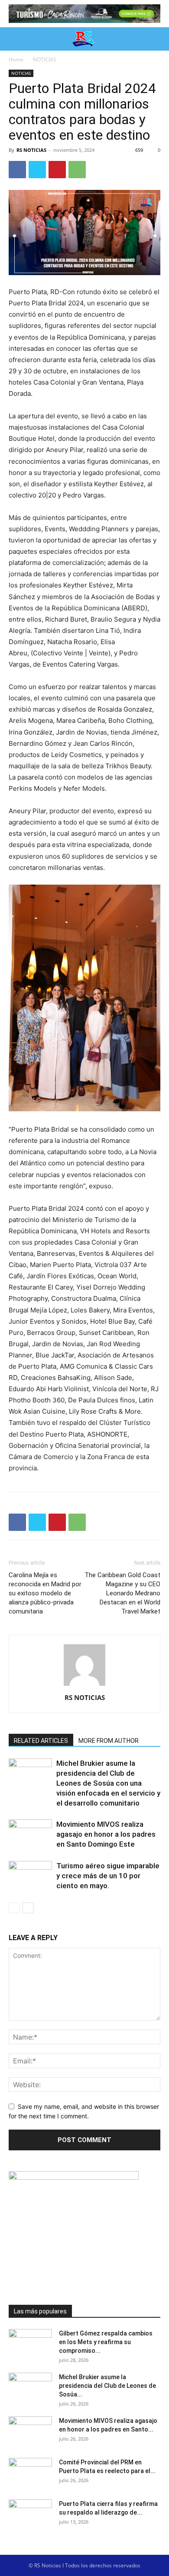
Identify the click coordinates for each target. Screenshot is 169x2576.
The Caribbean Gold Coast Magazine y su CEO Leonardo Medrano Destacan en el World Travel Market (122, 1593)
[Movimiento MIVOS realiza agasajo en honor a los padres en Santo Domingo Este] (30, 1834)
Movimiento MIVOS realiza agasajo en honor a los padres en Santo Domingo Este (106, 1834)
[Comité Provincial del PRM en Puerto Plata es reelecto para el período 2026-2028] (30, 2473)
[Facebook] (17, 170)
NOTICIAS (45, 59)
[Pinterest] (57, 170)
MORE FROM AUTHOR (109, 1741)
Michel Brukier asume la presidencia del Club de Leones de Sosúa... (107, 2386)
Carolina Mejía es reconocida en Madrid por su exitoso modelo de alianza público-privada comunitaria (45, 1593)
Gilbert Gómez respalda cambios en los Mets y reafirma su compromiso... (106, 2342)
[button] (14, 39)
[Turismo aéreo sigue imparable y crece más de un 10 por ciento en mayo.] (30, 1876)
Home (16, 59)
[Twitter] (37, 170)
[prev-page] (14, 1908)
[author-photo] (84, 1686)
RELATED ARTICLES (41, 1741)
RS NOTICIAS (31, 150)
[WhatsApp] (77, 170)
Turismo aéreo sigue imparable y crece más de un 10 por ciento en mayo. (108, 1876)
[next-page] (28, 1908)
